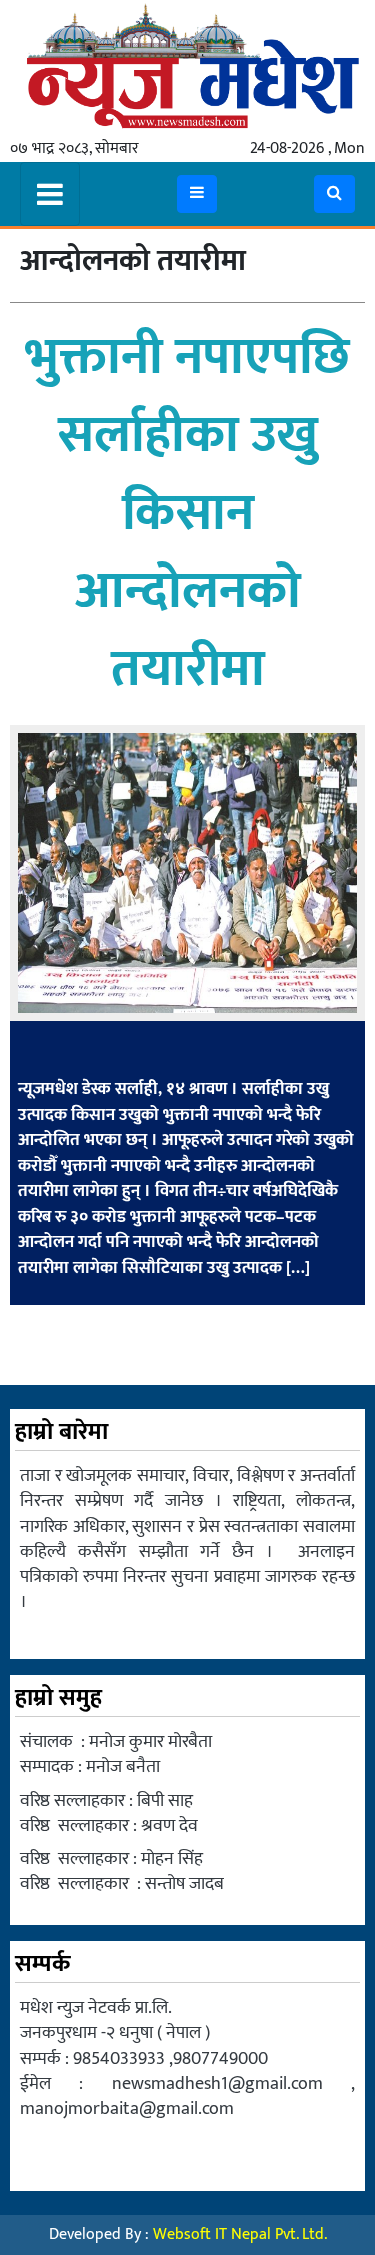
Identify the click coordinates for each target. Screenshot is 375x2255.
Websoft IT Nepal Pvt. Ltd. (240, 2234)
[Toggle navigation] (50, 194)
